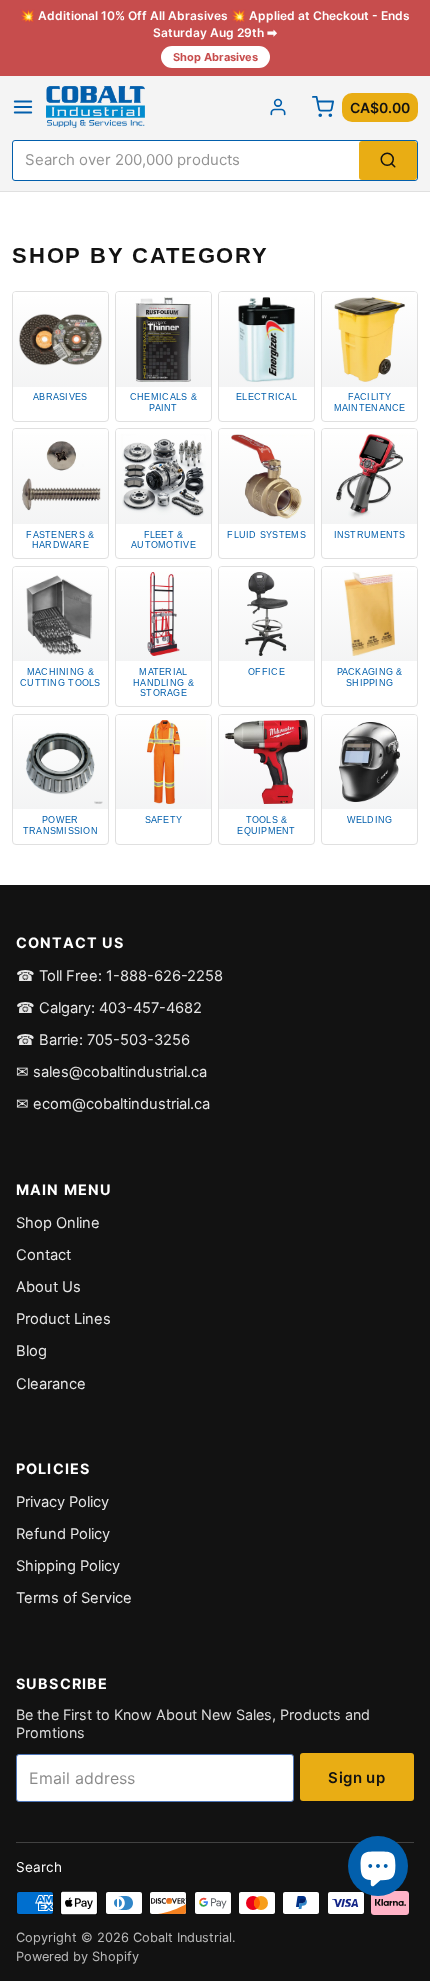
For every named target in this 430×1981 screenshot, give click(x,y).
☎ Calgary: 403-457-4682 (109, 1008)
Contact (43, 1255)
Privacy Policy (62, 1502)
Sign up (356, 1777)
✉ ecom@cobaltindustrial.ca (113, 1104)
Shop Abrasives (215, 57)
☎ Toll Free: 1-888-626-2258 (119, 976)
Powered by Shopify (77, 1956)
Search (39, 1867)
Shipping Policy (68, 1566)
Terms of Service (74, 1598)
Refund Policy (63, 1534)
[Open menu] (23, 107)
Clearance (51, 1384)
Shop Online (58, 1223)
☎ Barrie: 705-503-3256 (103, 1040)
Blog (31, 1351)
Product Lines (63, 1319)
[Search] (388, 160)
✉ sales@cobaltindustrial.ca (111, 1072)
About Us (48, 1287)
